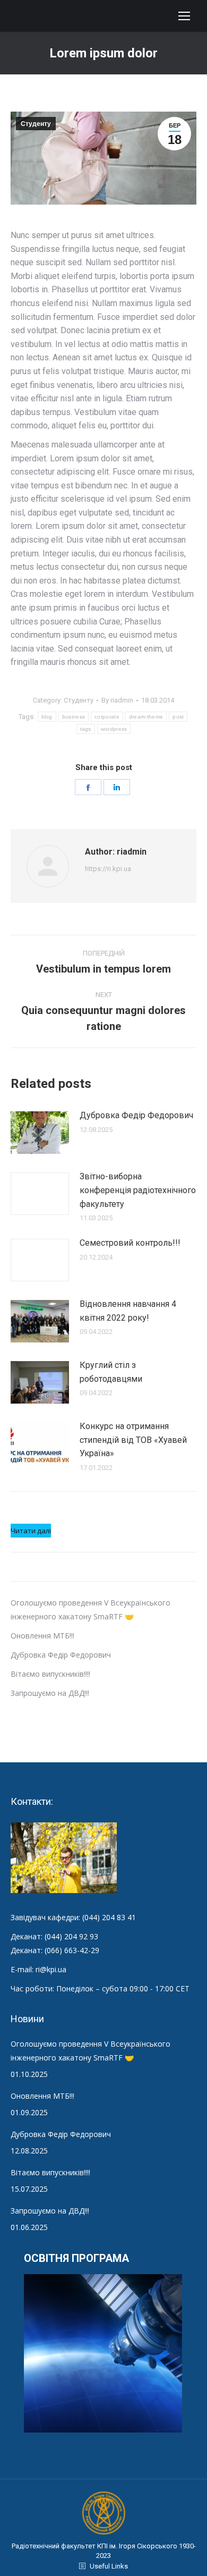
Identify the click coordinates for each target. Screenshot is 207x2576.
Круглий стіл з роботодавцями (111, 1372)
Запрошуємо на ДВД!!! (50, 1693)
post (178, 717)
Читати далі (31, 1531)
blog (47, 717)
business (74, 717)
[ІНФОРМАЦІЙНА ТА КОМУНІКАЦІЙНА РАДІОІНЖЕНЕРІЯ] (103, 2354)
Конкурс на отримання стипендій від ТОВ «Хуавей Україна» (133, 1440)
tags (86, 729)
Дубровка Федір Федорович (136, 1115)
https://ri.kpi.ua (108, 869)
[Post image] (40, 1133)
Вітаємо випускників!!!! (50, 1674)
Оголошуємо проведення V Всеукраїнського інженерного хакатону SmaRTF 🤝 (90, 2051)
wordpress (114, 729)
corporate (107, 717)
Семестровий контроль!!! (130, 1243)
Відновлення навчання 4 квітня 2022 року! (128, 1311)
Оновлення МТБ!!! (42, 1636)
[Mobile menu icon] (184, 16)
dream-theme (146, 717)
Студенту (36, 124)
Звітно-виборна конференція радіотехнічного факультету (138, 1190)
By (117, 700)
